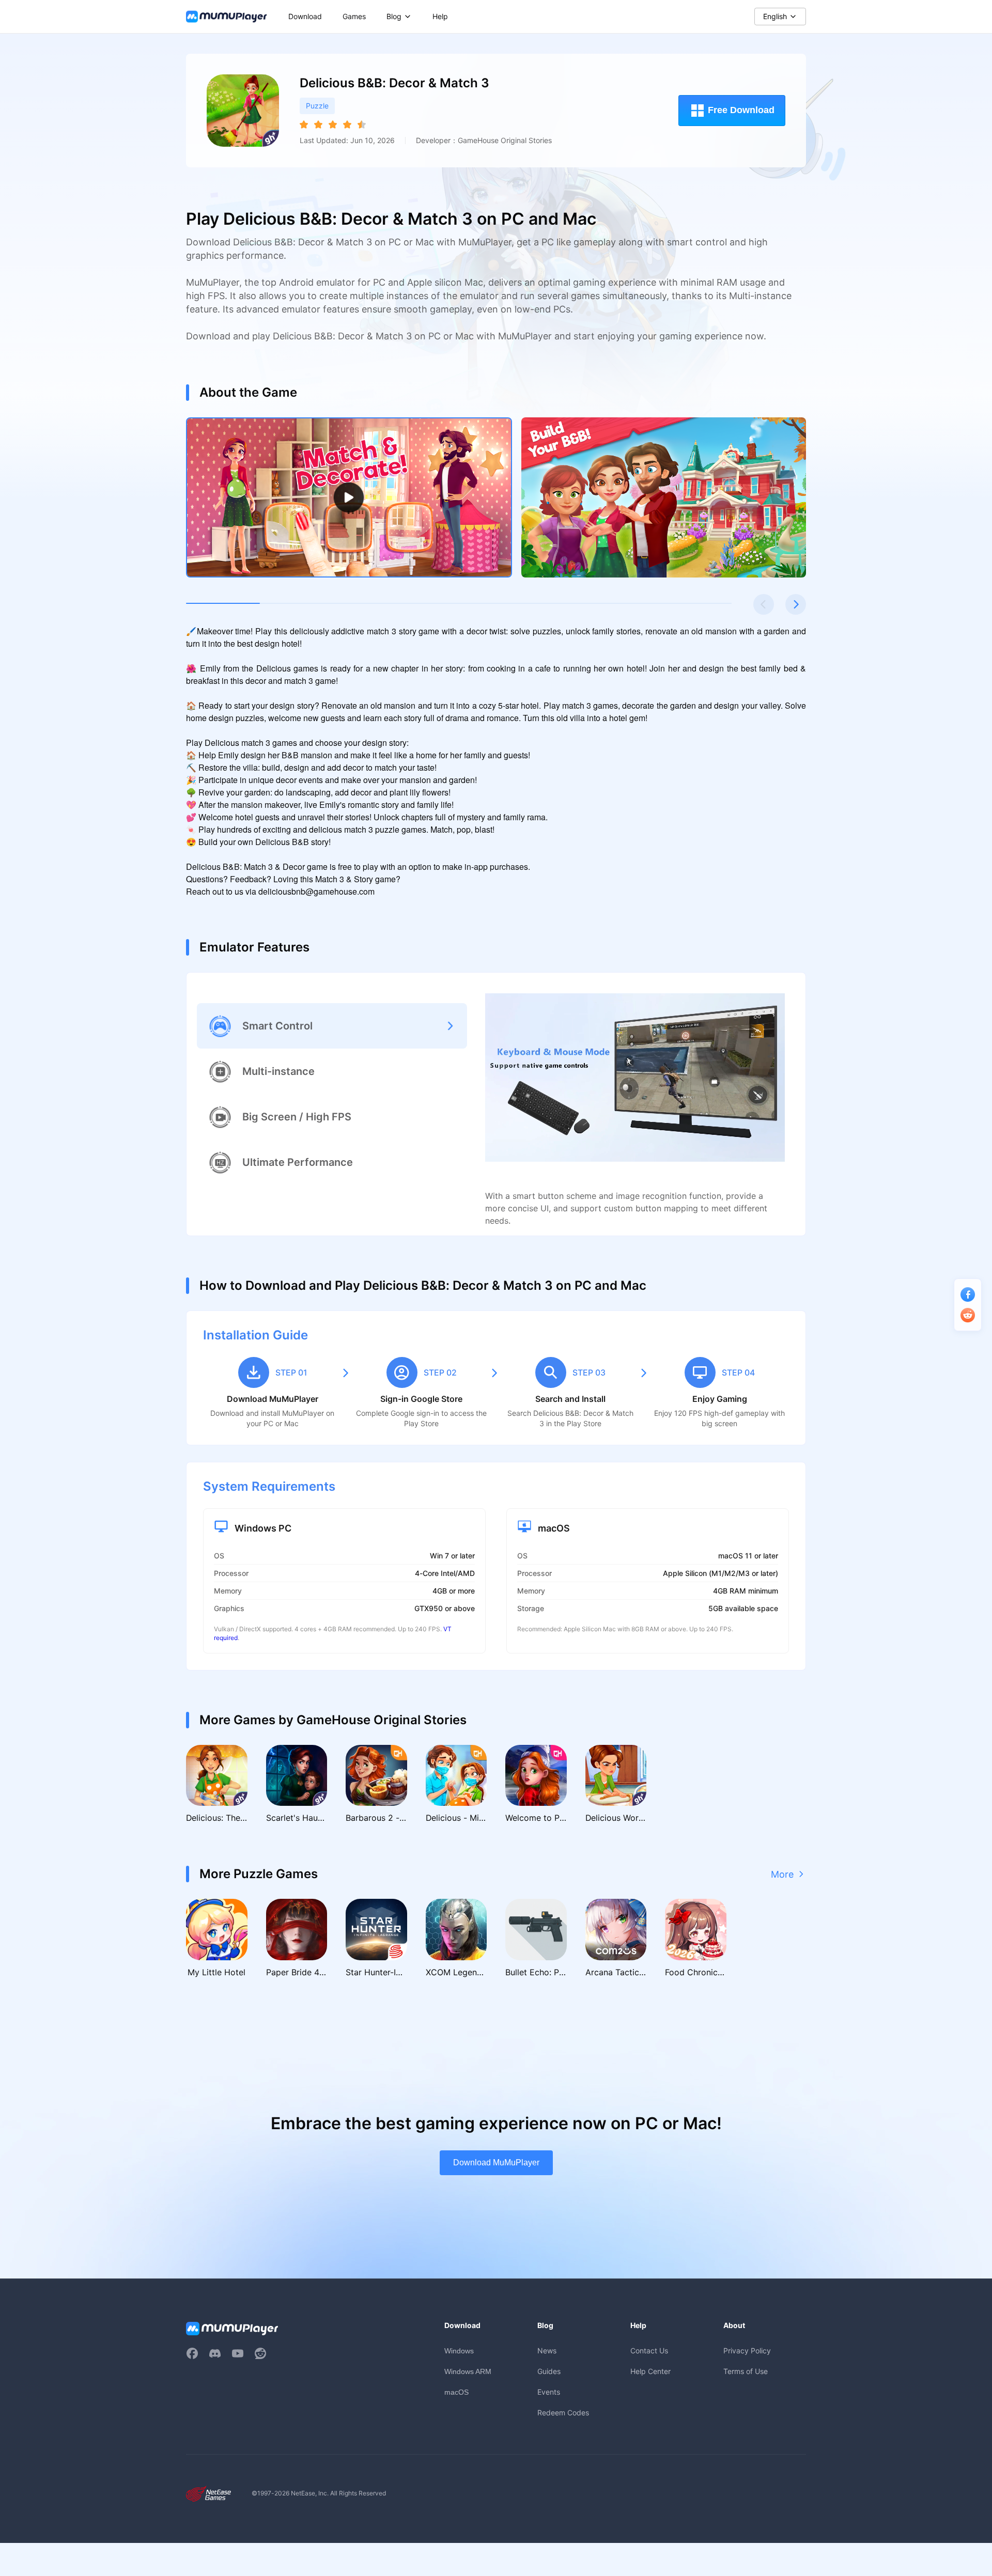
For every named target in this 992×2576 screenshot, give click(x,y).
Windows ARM (468, 2371)
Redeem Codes (563, 2413)
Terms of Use (746, 2371)
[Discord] (215, 2353)
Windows (459, 2351)
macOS (456, 2392)
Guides (549, 2371)
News (547, 2351)
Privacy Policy (747, 2351)
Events (549, 2392)
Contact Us (649, 2351)
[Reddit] (260, 2353)
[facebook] (192, 2353)
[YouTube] (238, 2353)
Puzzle (317, 106)
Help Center (650, 2371)
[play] (349, 497)
